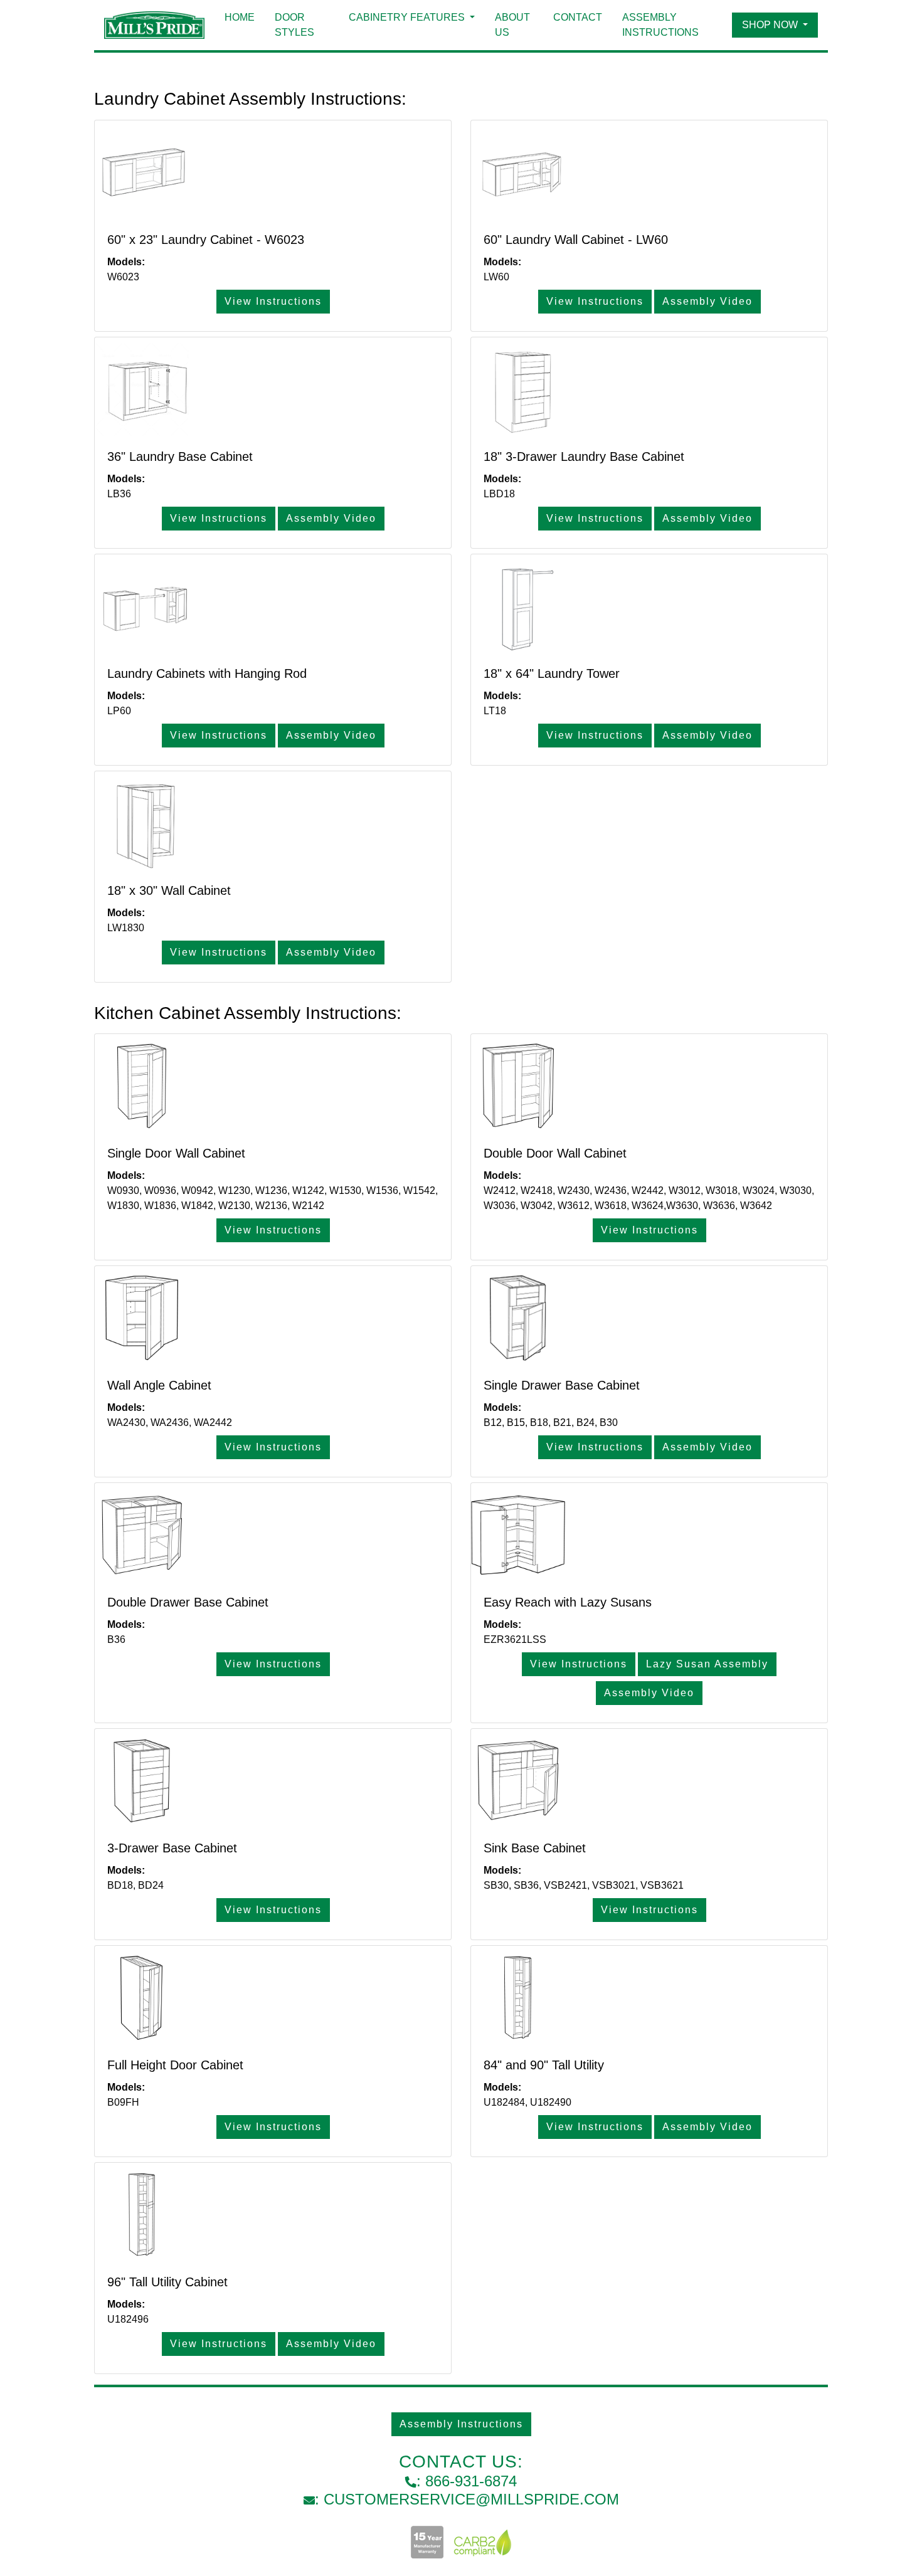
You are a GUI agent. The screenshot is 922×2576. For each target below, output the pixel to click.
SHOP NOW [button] (771, 25)
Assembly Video (707, 301)
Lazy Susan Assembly (707, 1664)
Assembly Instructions (660, 25)
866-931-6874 (471, 2481)
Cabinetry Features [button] (408, 17)
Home (240, 17)
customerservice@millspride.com (471, 2499)
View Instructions (273, 301)
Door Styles (294, 25)
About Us (512, 25)
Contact (578, 17)
